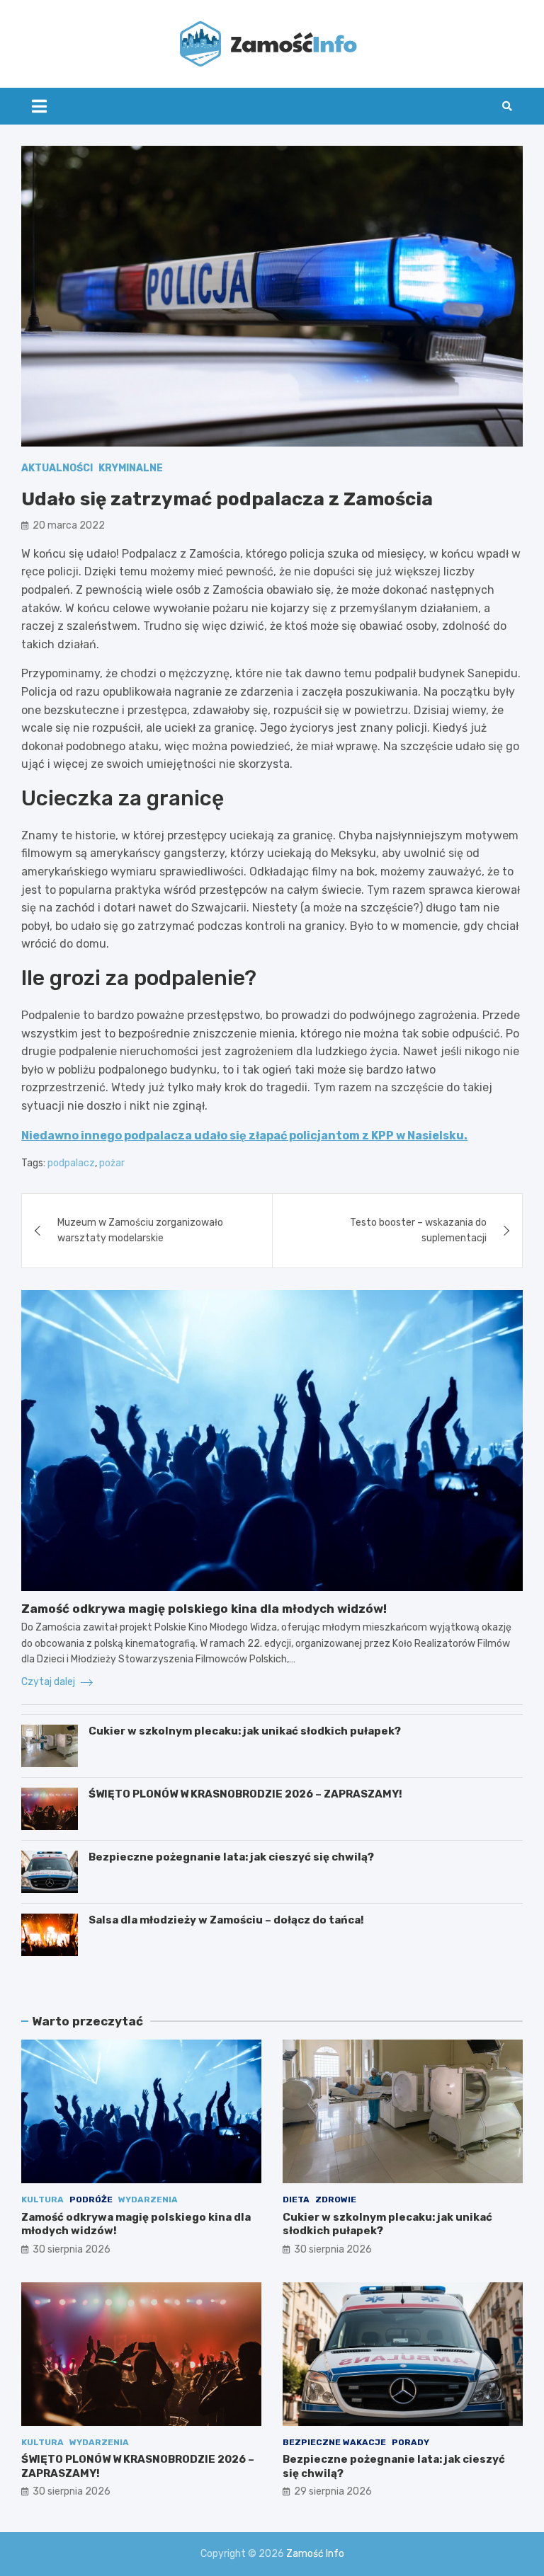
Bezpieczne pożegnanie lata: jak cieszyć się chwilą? (231, 1857)
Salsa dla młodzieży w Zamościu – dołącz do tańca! (226, 1920)
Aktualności (57, 468)
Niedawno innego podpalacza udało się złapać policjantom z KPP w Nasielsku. (244, 1135)
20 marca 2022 (69, 525)
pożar (112, 1163)
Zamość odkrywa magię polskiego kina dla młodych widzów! (204, 1609)
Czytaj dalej (49, 1682)
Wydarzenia (148, 2200)
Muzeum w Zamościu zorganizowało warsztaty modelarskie (140, 1230)
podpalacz (71, 1163)
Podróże (91, 2200)
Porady (410, 2442)
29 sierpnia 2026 (333, 2491)
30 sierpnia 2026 (72, 2249)
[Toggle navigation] (39, 106)
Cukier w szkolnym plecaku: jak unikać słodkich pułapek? (245, 1731)
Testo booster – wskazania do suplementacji (418, 1230)
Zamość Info (315, 2554)
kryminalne (131, 468)
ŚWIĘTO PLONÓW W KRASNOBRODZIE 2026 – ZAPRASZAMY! (245, 1794)
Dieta (296, 2200)
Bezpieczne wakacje (334, 2442)
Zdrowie (336, 2200)
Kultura (42, 2200)
